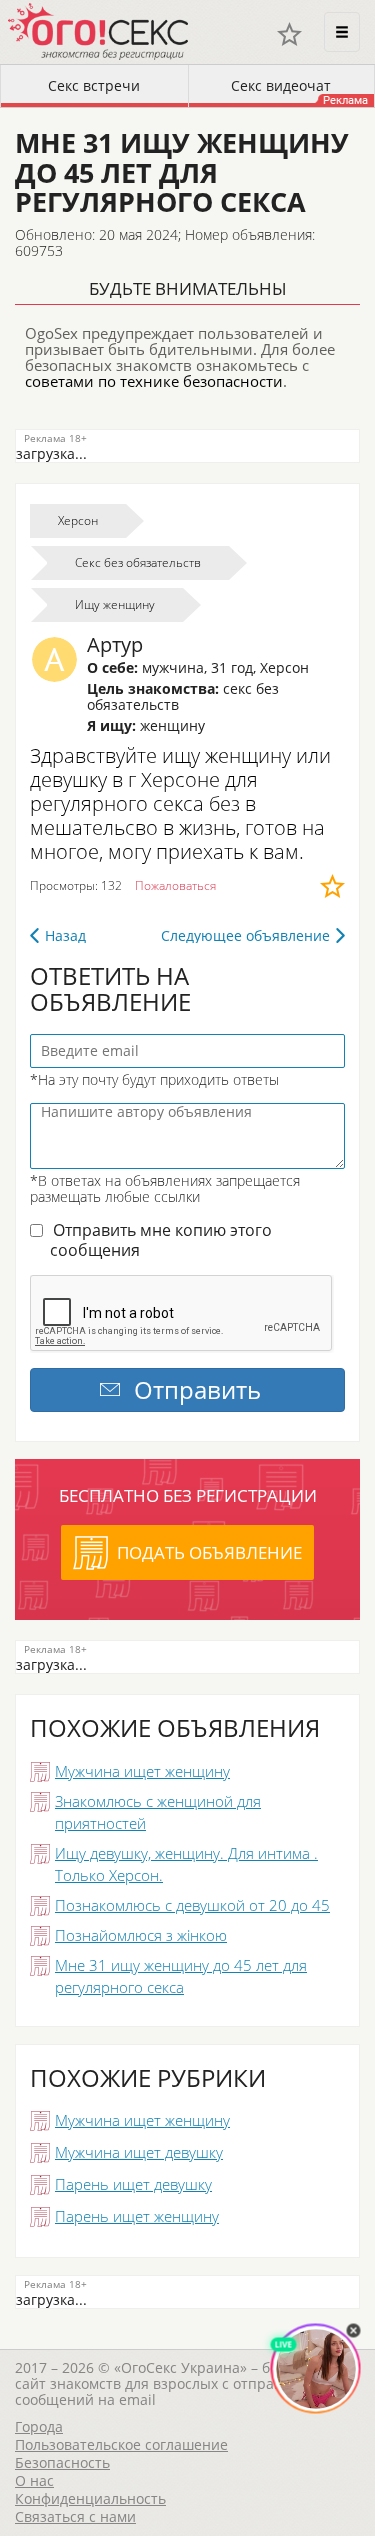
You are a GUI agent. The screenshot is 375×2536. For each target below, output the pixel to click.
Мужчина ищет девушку (139, 2152)
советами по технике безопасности (154, 381)
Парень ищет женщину (137, 2216)
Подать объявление (209, 1552)
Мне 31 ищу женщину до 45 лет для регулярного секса (181, 1976)
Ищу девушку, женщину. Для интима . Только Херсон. (186, 1864)
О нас (34, 2480)
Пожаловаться (175, 885)
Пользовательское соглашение (121, 2444)
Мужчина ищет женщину (142, 1771)
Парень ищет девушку (133, 2184)
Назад (65, 935)
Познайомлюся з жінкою (141, 1935)
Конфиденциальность (90, 2498)
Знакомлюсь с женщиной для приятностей (158, 1812)
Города (39, 2426)
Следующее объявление (245, 935)
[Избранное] (289, 34)
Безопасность (62, 2462)
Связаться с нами (75, 2516)
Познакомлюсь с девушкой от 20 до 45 (192, 1905)
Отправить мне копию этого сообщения (161, 1240)
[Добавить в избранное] (332, 886)
